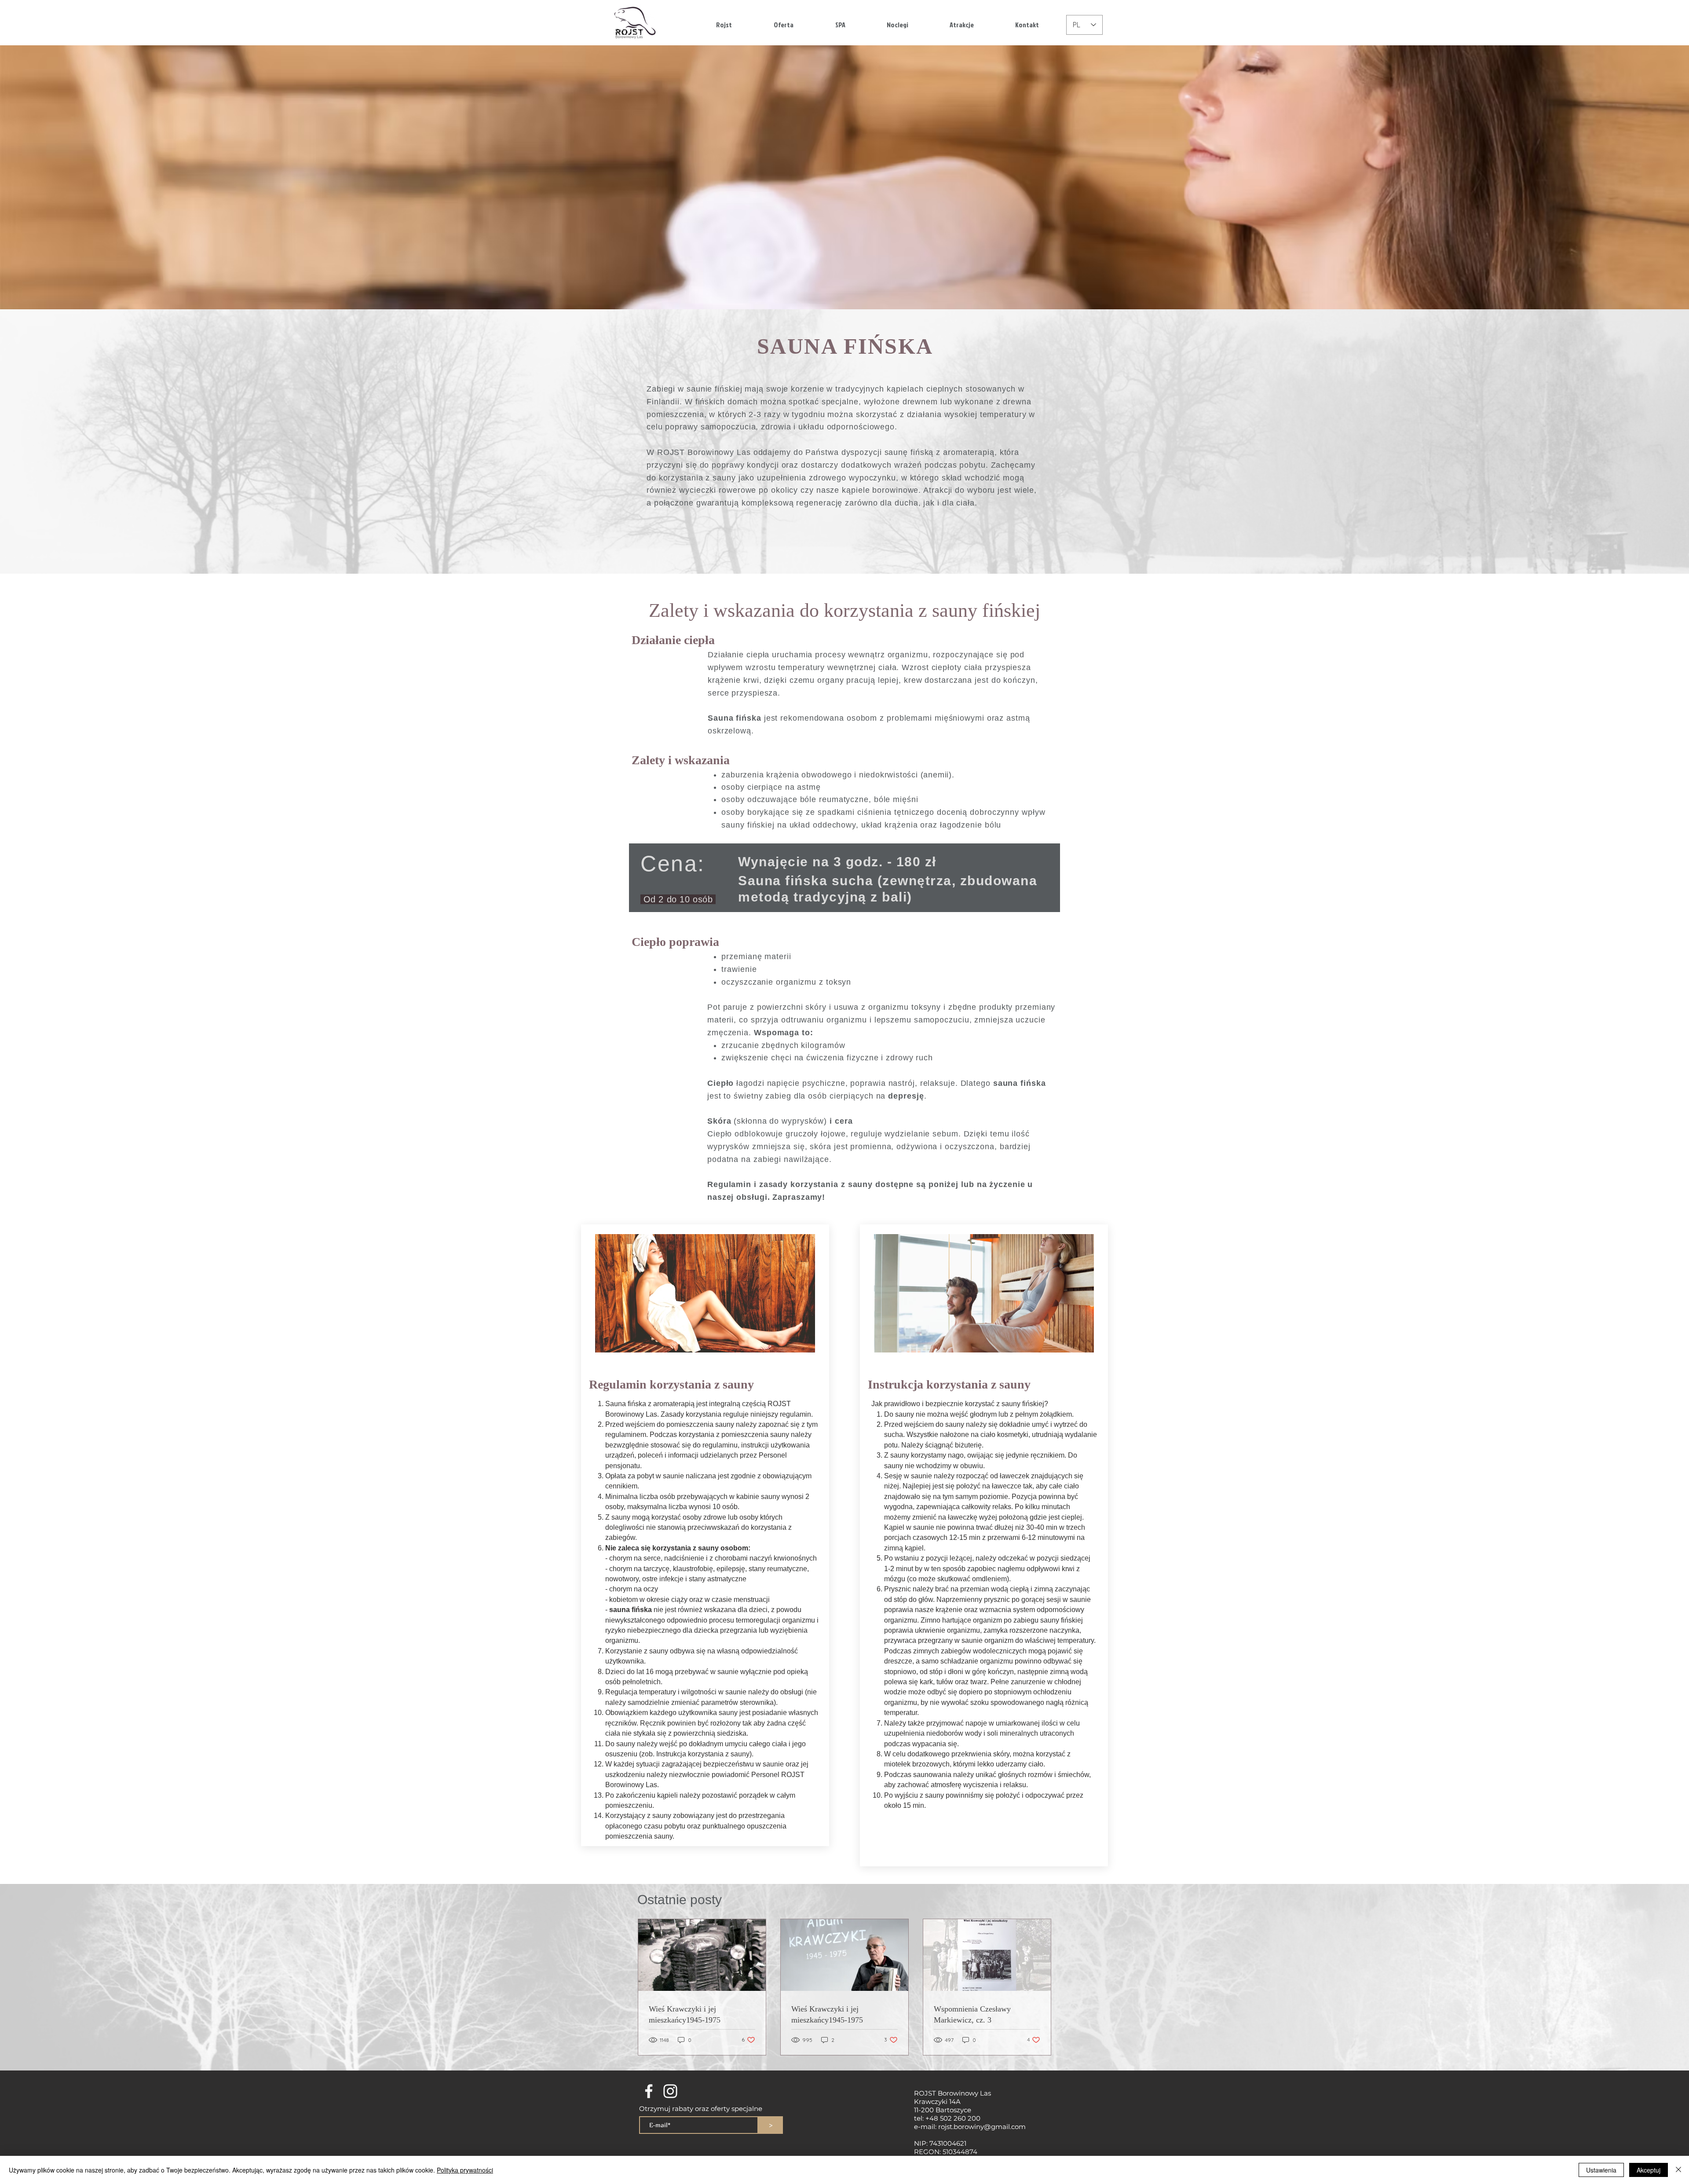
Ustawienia (1601, 2170)
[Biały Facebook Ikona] (649, 2091)
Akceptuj (1649, 2170)
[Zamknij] (1678, 2170)
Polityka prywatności (465, 2170)
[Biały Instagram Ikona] (670, 2091)
